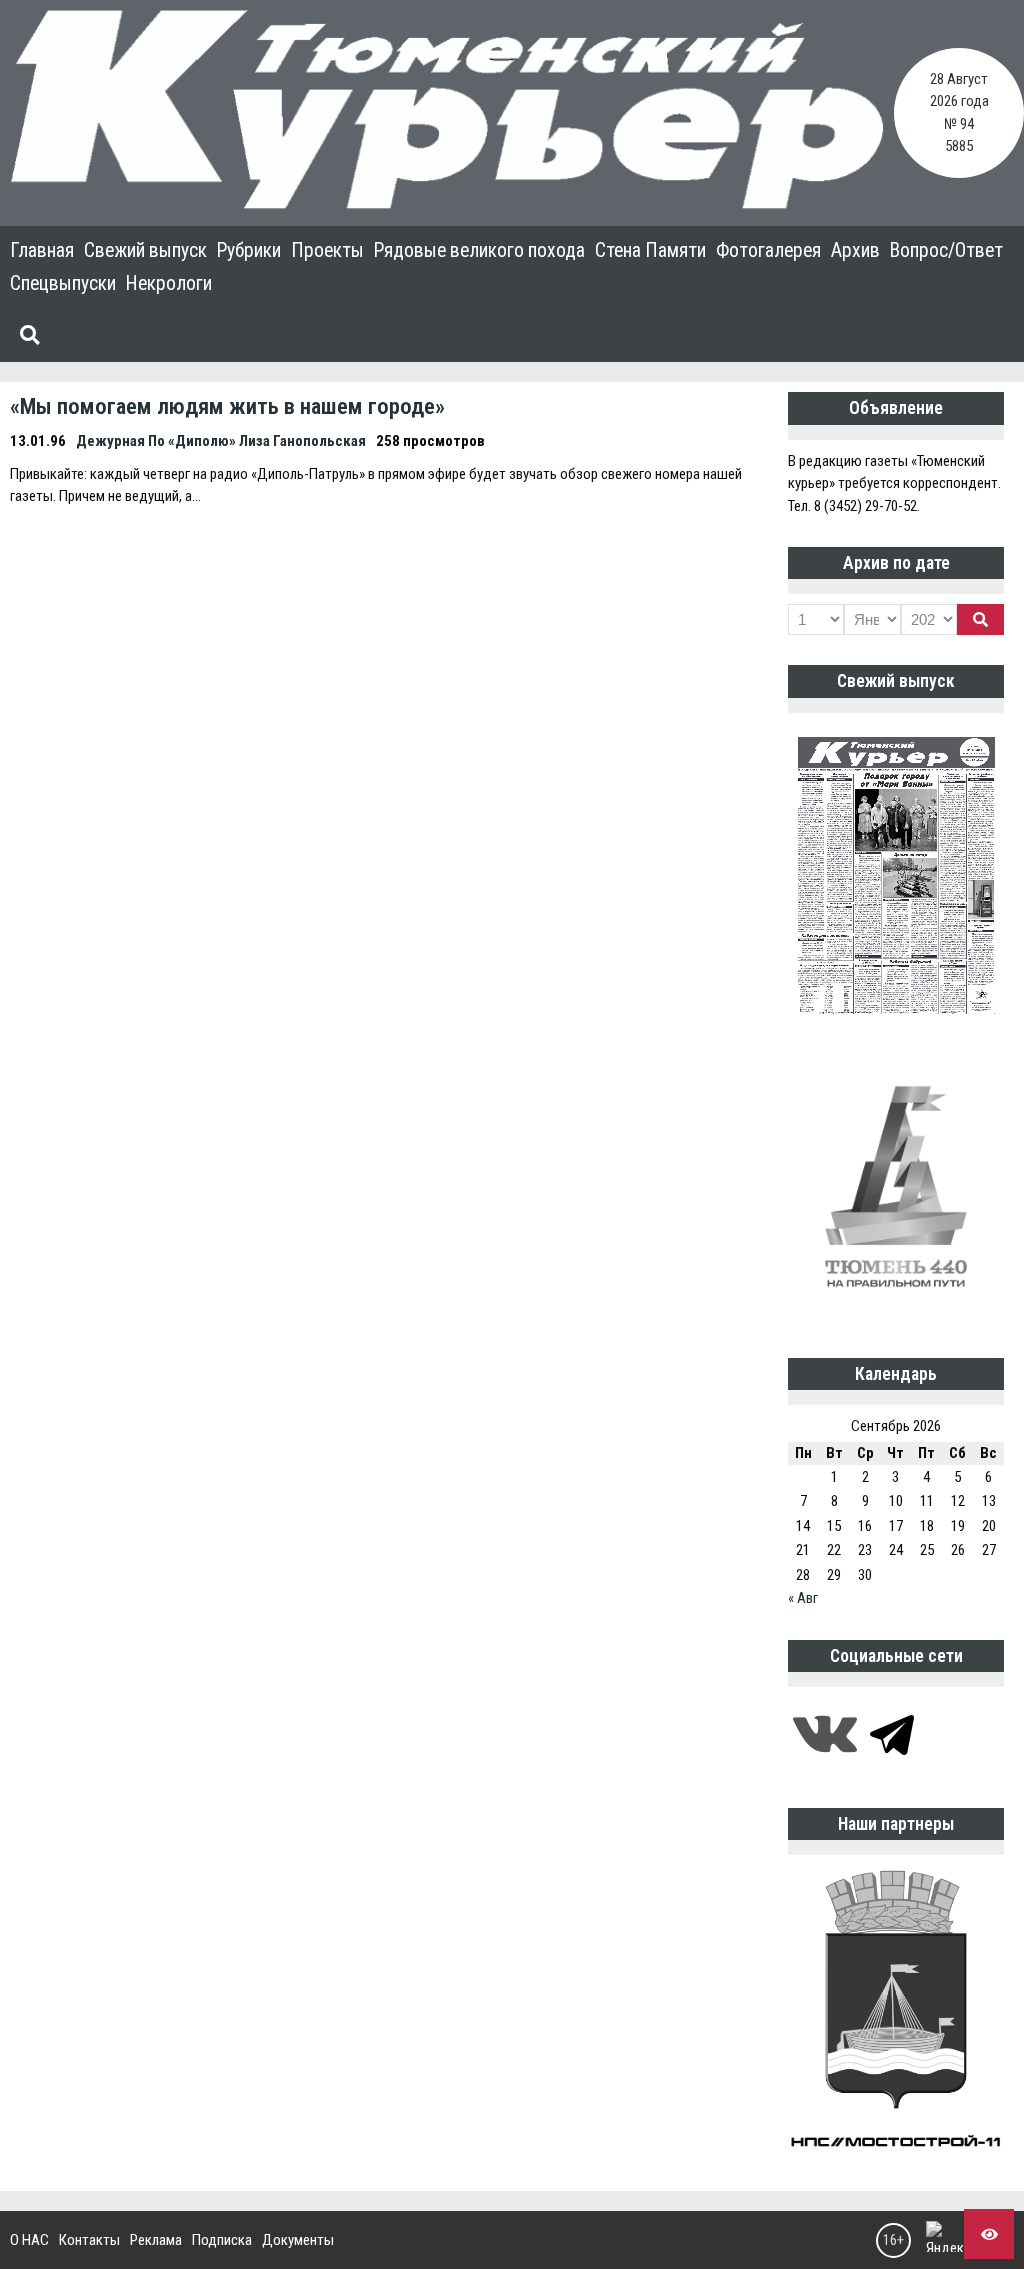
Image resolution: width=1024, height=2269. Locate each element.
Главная (42, 250)
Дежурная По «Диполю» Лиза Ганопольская (221, 441)
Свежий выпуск (145, 250)
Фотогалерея (768, 250)
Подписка (222, 2240)
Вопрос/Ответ (946, 250)
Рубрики (249, 250)
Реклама (156, 2240)
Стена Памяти (650, 250)
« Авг (803, 1598)
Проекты (327, 250)
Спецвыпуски (63, 283)
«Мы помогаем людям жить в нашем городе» (227, 406)
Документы (298, 2240)
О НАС (29, 2240)
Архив (855, 250)
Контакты (89, 2240)
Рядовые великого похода (479, 250)
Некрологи (169, 283)
